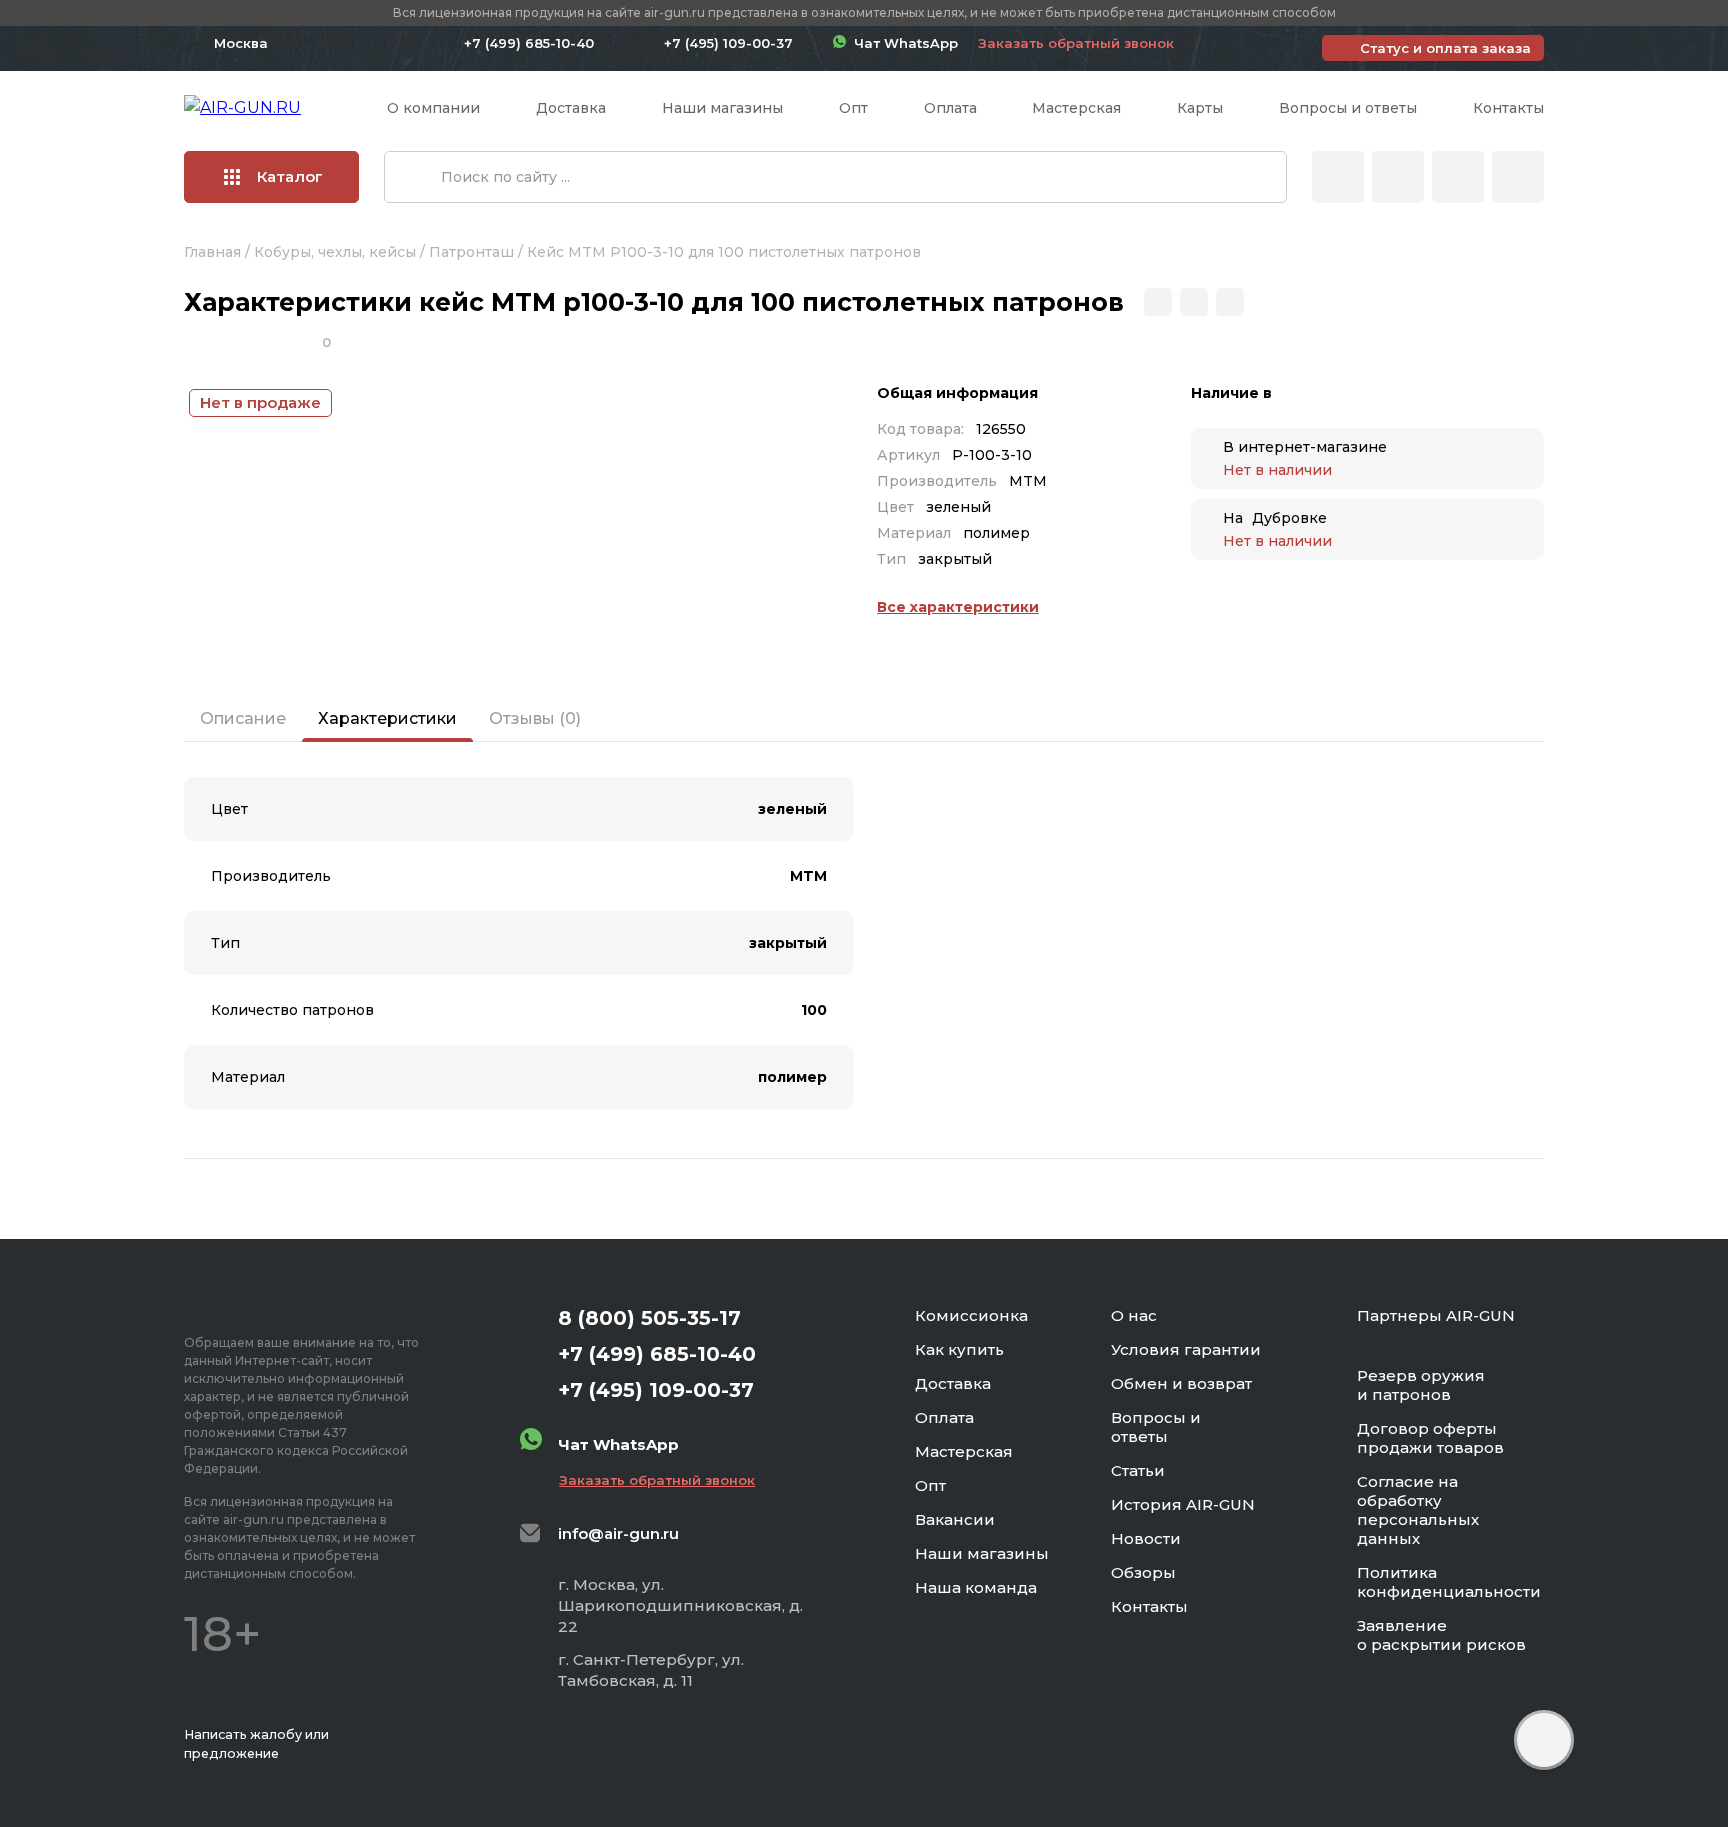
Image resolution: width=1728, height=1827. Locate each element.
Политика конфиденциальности (1449, 1582)
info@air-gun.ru (618, 1533)
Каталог (290, 176)
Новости (1146, 1538)
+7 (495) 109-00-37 (728, 43)
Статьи (1138, 1470)
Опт (853, 108)
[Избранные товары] (1458, 177)
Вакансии (955, 1519)
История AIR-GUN (1183, 1504)
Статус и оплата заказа (1445, 48)
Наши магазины (722, 108)
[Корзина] (1518, 177)
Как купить (959, 1349)
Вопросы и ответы (1348, 108)
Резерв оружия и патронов (1421, 1385)
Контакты (1508, 108)
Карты (1200, 108)
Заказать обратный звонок (1076, 43)
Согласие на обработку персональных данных (1418, 1510)
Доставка (571, 108)
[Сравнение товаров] (1398, 177)
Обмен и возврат (1181, 1383)
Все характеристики (958, 607)
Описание (243, 718)
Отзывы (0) (535, 718)
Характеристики (387, 718)
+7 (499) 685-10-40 (529, 43)
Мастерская (1076, 108)
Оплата (950, 108)
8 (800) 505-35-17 (649, 1318)
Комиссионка (971, 1315)
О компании (433, 108)
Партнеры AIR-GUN (1436, 1315)
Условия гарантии (1186, 1349)
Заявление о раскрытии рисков (1441, 1635)
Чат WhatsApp (902, 43)
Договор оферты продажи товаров (1430, 1438)
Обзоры (1143, 1572)
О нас (1134, 1315)
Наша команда (976, 1587)
